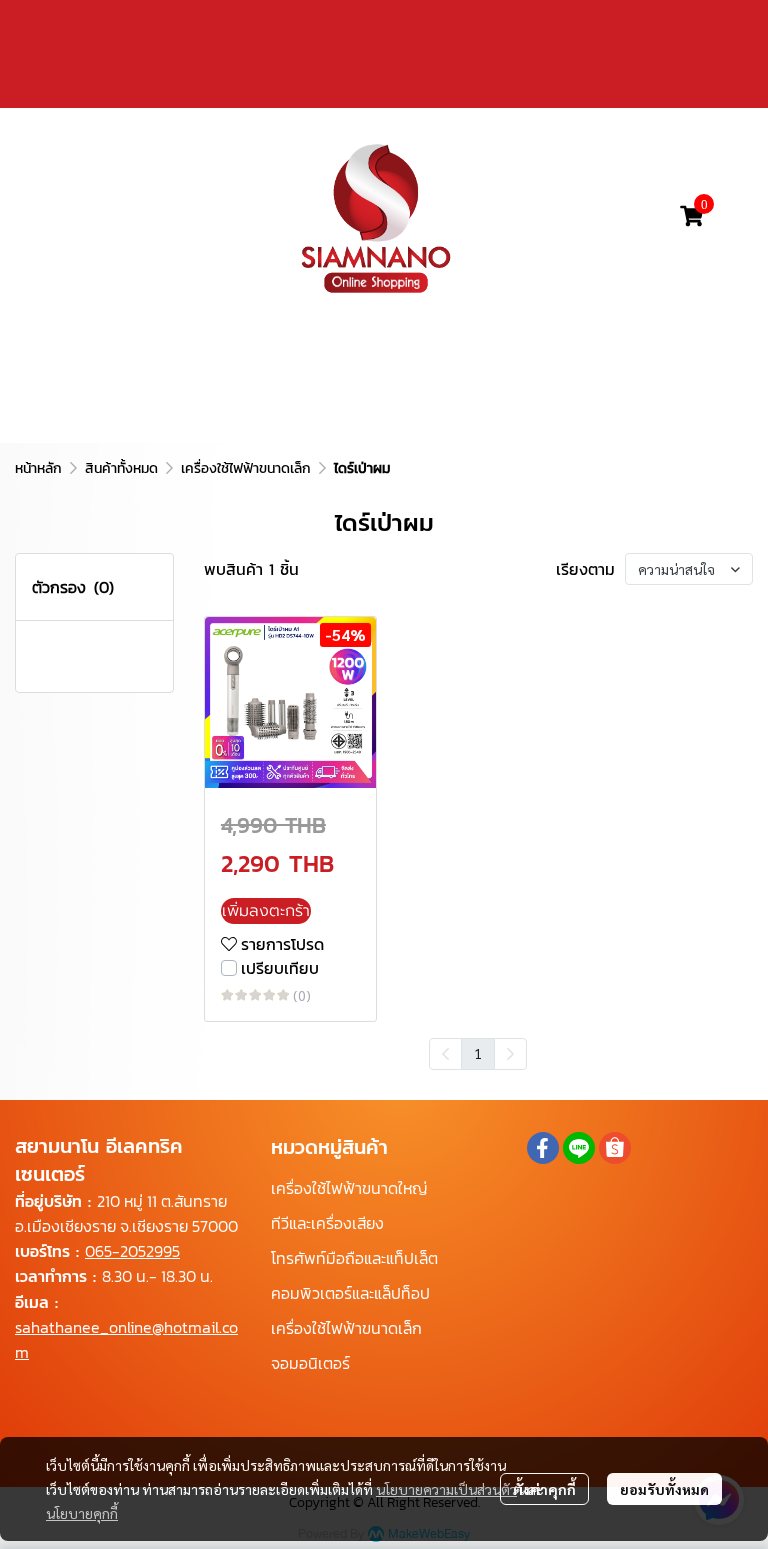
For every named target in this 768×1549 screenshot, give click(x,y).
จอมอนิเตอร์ (310, 1363)
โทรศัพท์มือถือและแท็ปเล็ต (354, 1258)
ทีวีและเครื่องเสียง (327, 1223)
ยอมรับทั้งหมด (664, 1489)
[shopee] (615, 1148)
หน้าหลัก (38, 468)
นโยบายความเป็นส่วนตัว (446, 1489)
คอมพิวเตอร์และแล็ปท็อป (350, 1293)
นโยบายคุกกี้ (82, 1513)
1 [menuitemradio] (478, 1053)
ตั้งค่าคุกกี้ (544, 1489)
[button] (581, 216)
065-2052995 (132, 1251)
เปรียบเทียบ (280, 968)
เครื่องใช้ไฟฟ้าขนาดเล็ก (246, 468)
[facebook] (543, 1148)
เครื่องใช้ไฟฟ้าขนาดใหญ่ (349, 1188)
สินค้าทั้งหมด (121, 468)
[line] (579, 1148)
